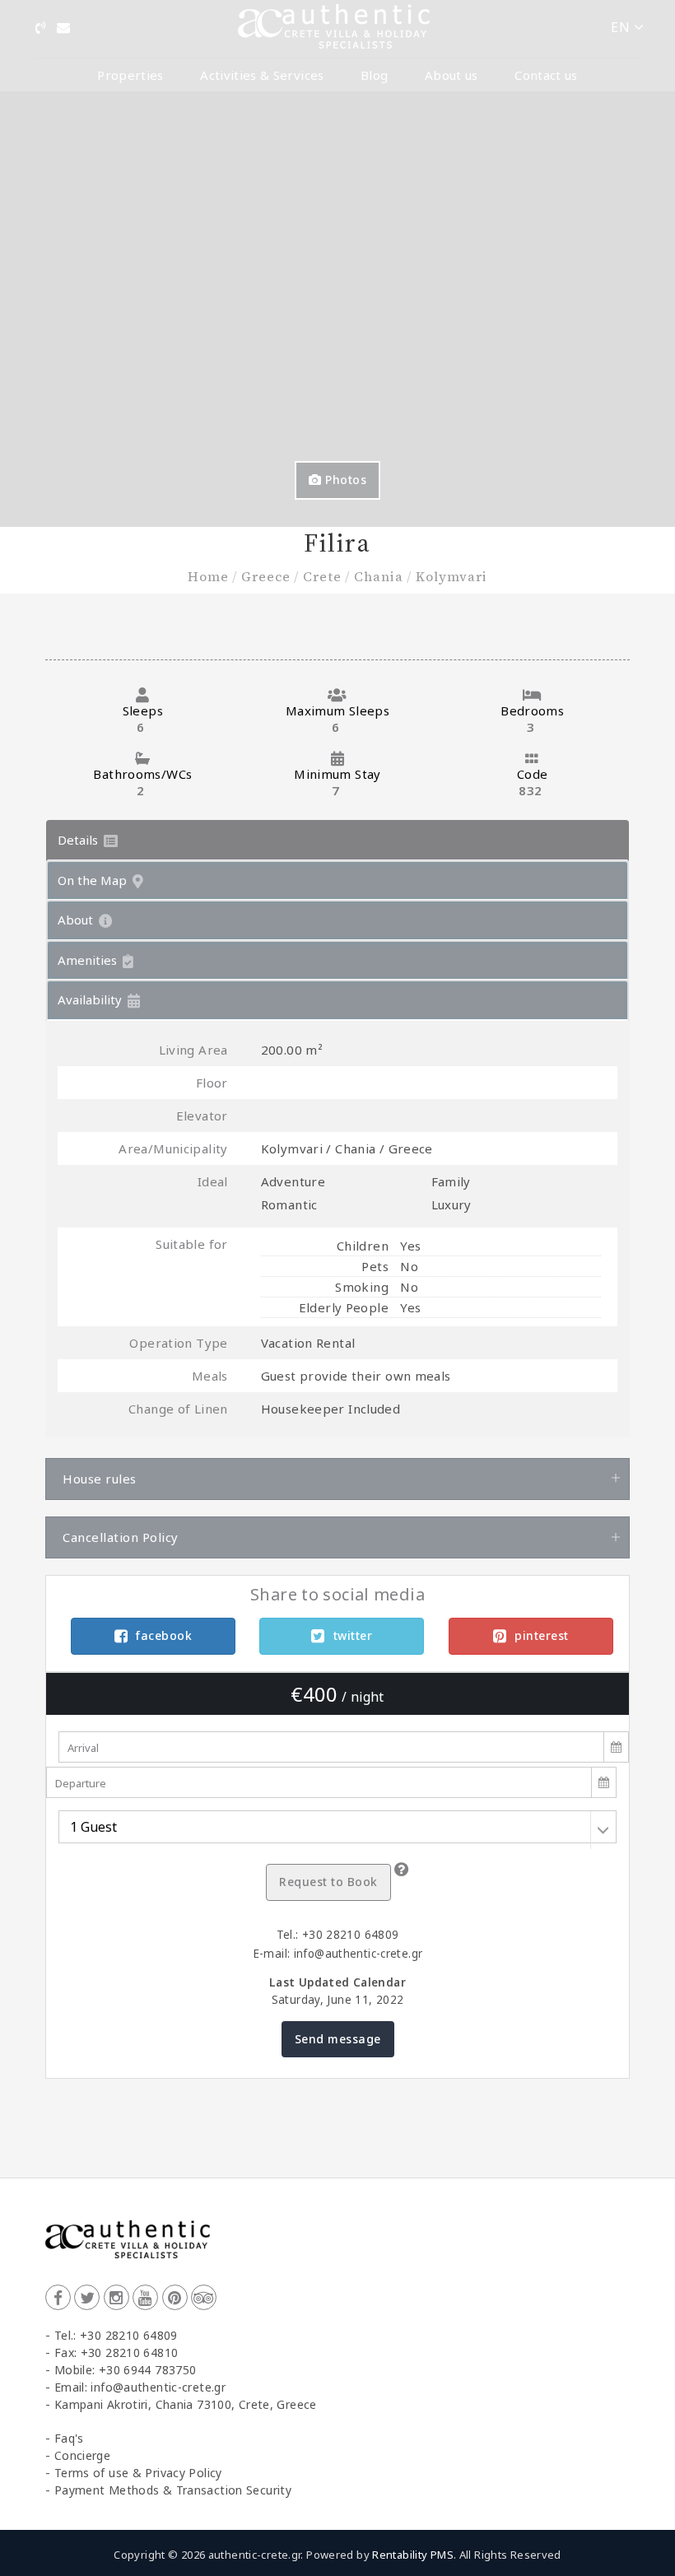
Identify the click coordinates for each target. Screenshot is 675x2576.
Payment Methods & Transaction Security (173, 2490)
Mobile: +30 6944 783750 (126, 2370)
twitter (353, 1635)
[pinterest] (175, 2297)
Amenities (89, 960)
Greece (266, 576)
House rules (100, 1479)
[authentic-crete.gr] (334, 27)
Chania (379, 576)
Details (79, 840)
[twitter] (87, 2297)
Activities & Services (262, 75)
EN (622, 27)
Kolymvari (452, 576)
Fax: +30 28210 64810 (116, 2352)
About (77, 920)
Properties (130, 75)
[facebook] (58, 2297)
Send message (338, 2039)
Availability (91, 999)
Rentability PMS (413, 2555)
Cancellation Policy (121, 1537)
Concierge (82, 2455)
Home (208, 576)
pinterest (542, 1635)
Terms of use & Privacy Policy (138, 2473)
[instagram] (116, 2297)
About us (452, 75)
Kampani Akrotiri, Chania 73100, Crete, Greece (186, 2404)
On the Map (94, 880)
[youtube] (145, 2297)
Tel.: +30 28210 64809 (116, 2335)
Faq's (69, 2438)
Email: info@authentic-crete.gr (140, 2387)
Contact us (546, 75)
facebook (164, 1635)
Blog (374, 75)
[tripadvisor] (204, 2297)
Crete (322, 576)
